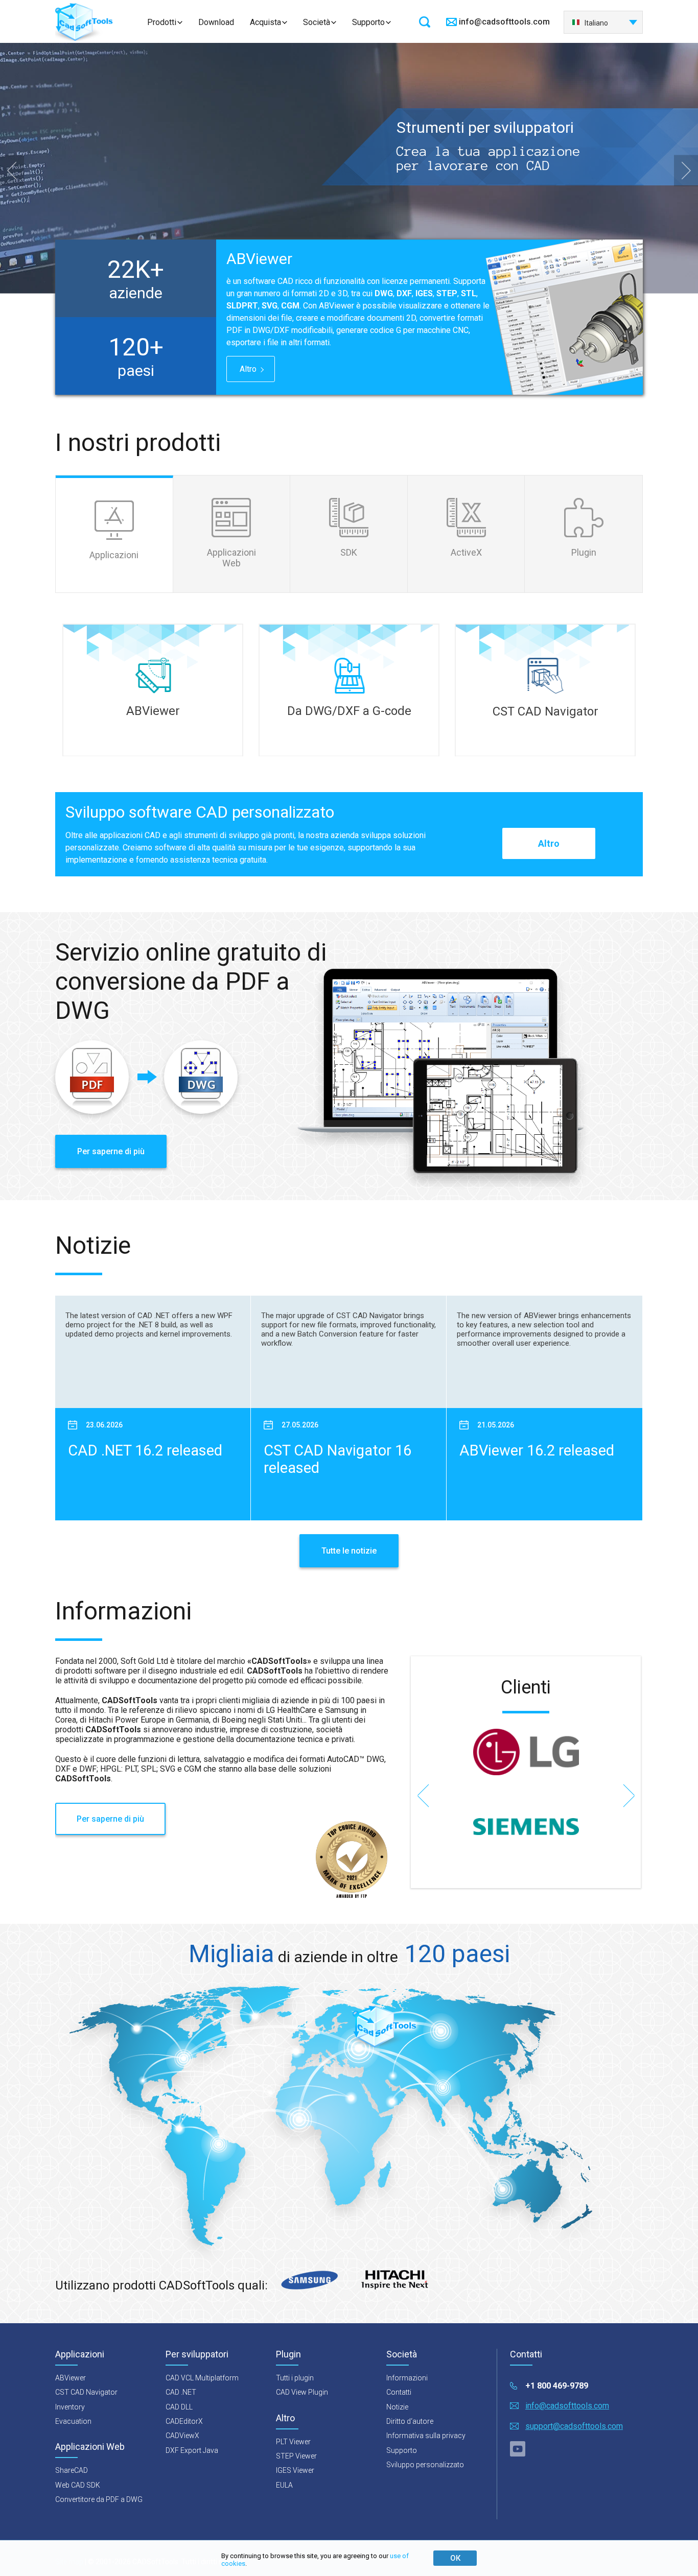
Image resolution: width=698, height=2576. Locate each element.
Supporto (368, 22)
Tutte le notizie (349, 1551)
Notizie (397, 2407)
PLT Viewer (293, 2442)
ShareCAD (72, 2470)
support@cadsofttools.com (574, 2426)
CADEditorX (184, 2421)
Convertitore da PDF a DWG (99, 2499)
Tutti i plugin (295, 2378)
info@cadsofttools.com (504, 22)
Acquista (265, 22)
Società (317, 22)
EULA (284, 2485)
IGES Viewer (295, 2470)
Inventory (70, 2407)
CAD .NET (181, 2392)
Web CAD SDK (78, 2485)
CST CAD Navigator (86, 2392)
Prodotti (162, 22)
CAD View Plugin (302, 2392)
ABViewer (71, 2378)
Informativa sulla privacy (426, 2436)
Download (216, 22)
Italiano (596, 23)
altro (248, 369)
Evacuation (73, 2421)
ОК (455, 2558)
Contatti (399, 2392)
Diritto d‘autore (410, 2421)
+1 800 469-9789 (557, 2386)
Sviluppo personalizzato (425, 2465)
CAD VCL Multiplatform (202, 2378)
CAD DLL (179, 2407)
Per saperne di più (111, 1151)
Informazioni (407, 2378)
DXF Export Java (192, 2450)
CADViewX (182, 2436)
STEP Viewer (296, 2456)
